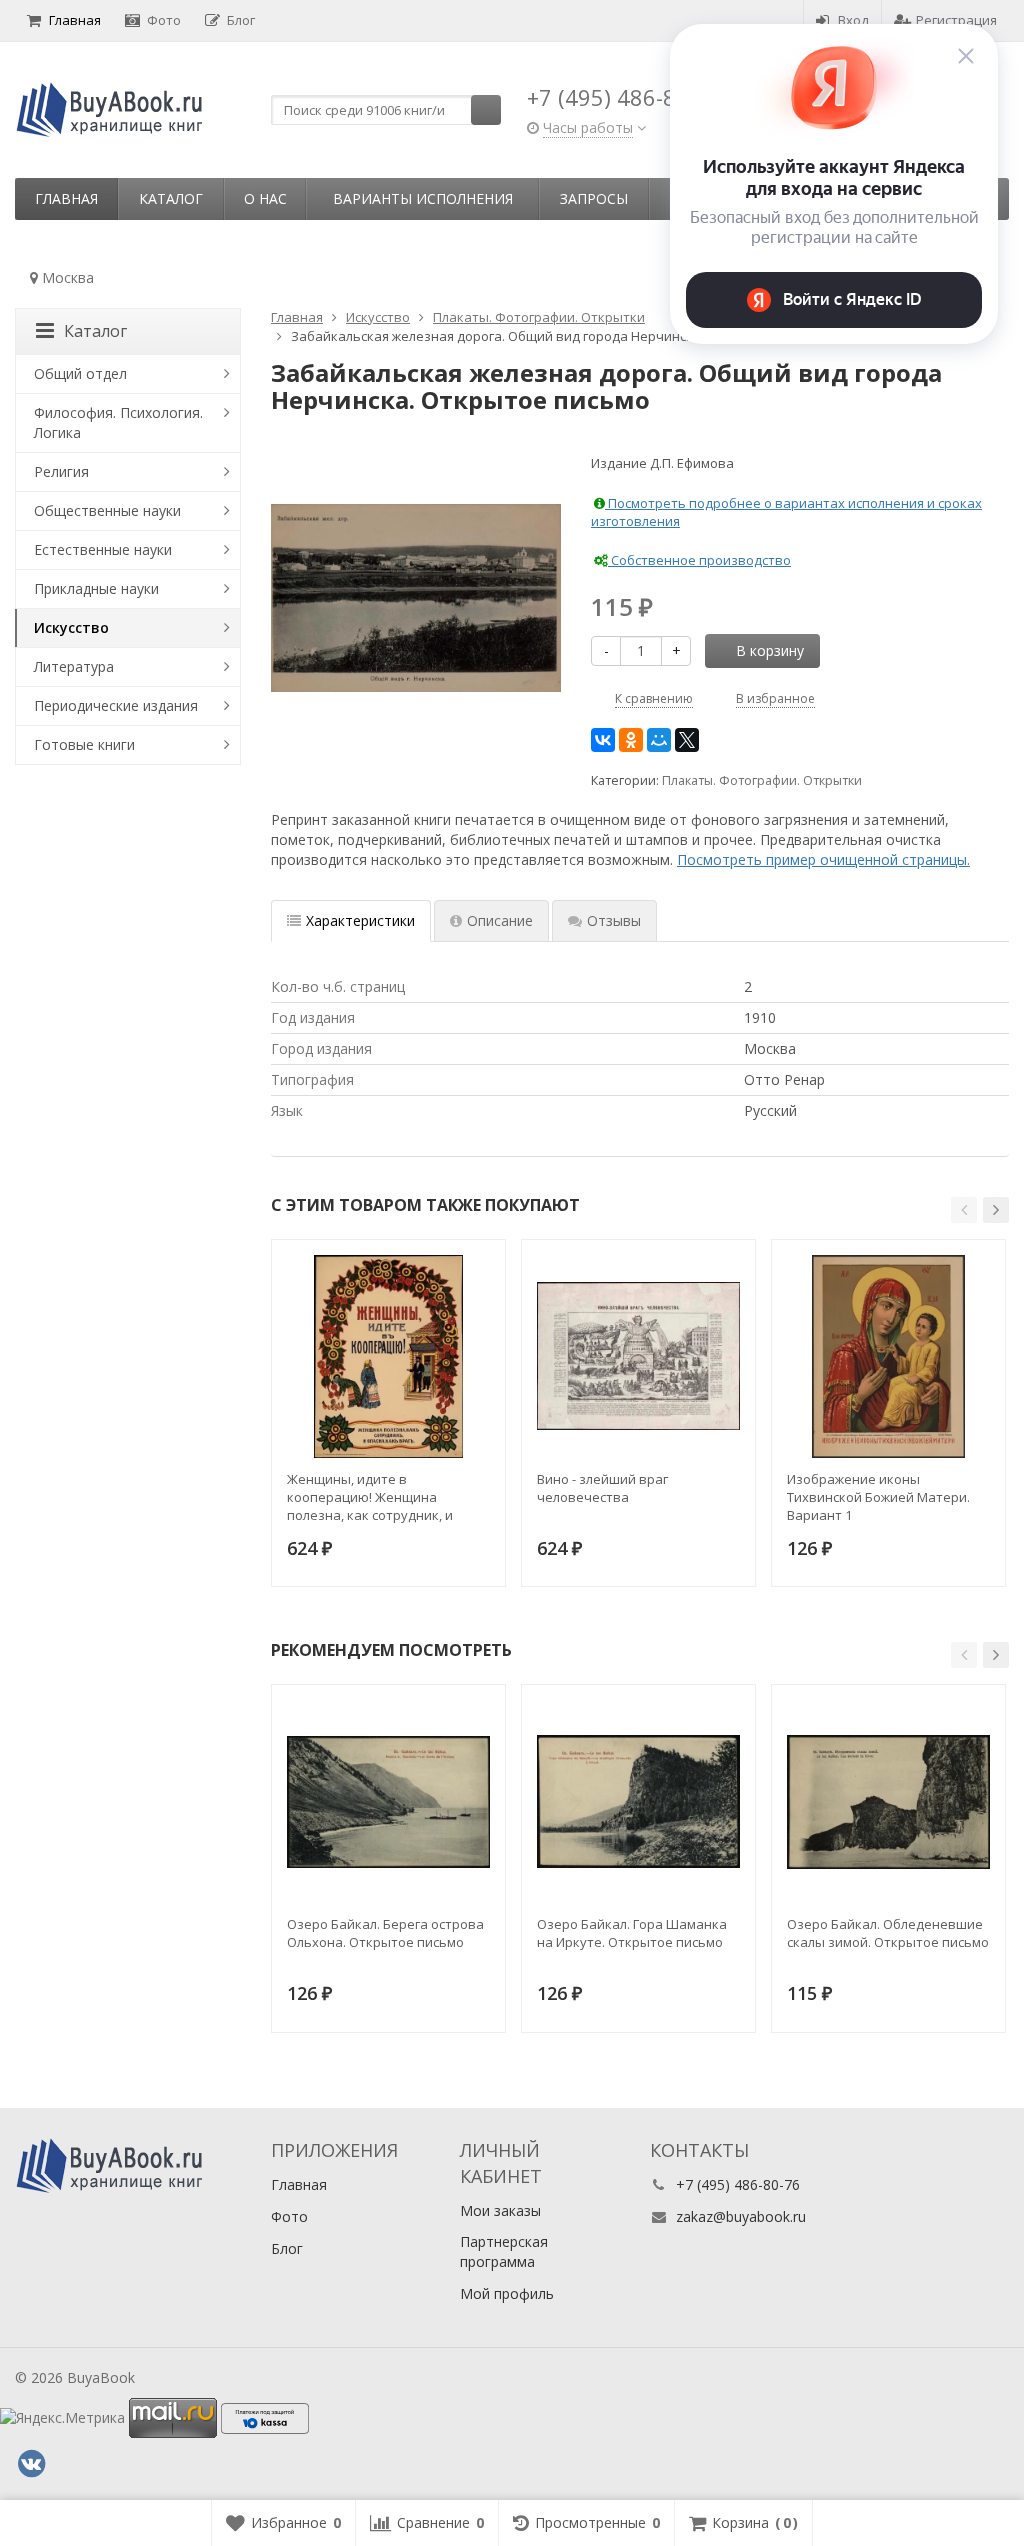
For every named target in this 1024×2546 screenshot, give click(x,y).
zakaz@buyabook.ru (741, 2216)
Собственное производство (699, 560)
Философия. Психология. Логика (118, 422)
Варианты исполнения (423, 198)
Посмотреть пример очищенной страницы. (823, 859)
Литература (74, 666)
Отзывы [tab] (614, 920)
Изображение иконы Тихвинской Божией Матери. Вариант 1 (878, 1497)
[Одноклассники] (631, 740)
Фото (164, 20)
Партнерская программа (504, 2251)
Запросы (594, 198)
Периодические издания (116, 705)
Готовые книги (84, 744)
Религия (61, 471)
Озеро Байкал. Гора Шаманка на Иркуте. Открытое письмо (632, 1933)
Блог (241, 20)
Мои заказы (500, 2210)
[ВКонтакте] (603, 740)
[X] (687, 740)
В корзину (770, 650)
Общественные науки (107, 510)
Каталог (171, 198)
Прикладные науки (96, 588)
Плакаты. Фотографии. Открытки (762, 780)
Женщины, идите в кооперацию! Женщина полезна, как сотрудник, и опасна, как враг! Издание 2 (376, 1497)
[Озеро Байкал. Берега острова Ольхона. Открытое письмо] (388, 1801)
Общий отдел (80, 373)
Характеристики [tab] (360, 920)
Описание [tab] (500, 920)
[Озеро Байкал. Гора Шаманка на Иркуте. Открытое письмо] (638, 1801)
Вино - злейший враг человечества (602, 1488)
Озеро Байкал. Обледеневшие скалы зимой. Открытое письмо (888, 1933)
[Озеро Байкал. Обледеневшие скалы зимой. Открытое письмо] (888, 1801)
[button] (964, 1210)
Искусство (71, 627)
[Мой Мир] (659, 740)
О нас (265, 198)
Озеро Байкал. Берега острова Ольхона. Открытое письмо (385, 1933)
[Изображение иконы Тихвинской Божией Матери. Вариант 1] (888, 1356)
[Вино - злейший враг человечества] (638, 1356)
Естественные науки (103, 549)
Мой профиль (507, 2293)
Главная (75, 20)
